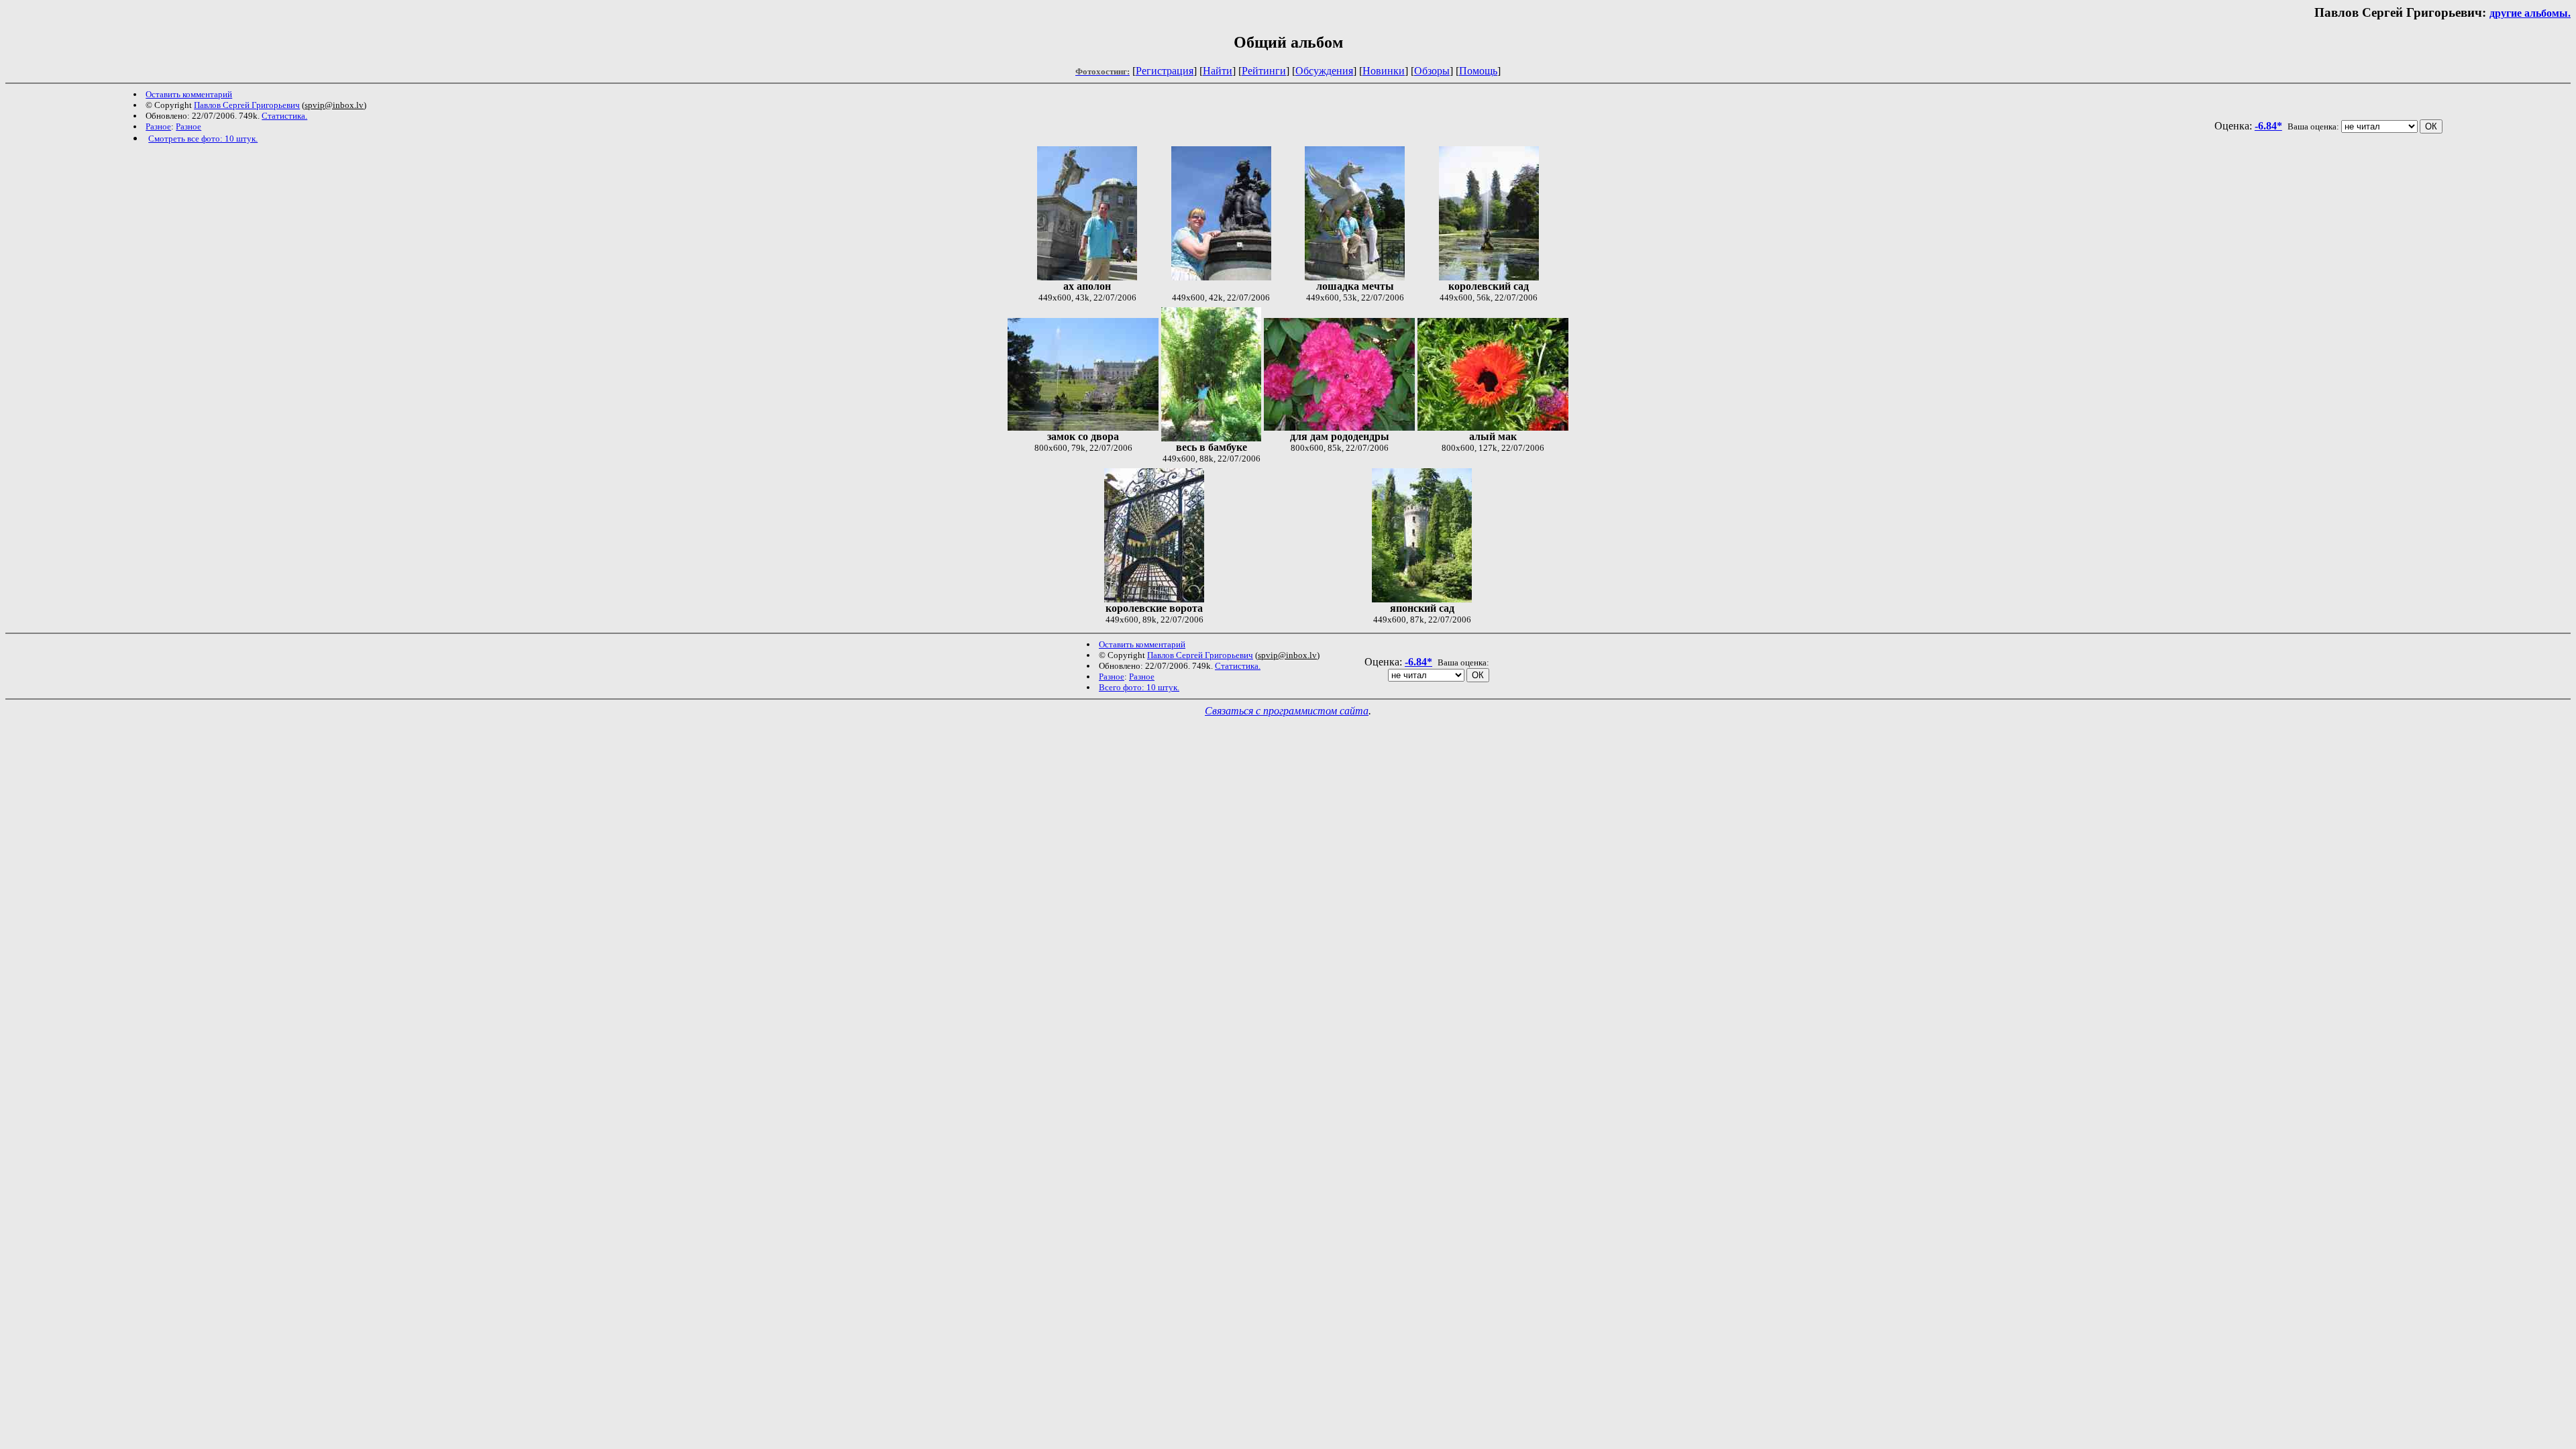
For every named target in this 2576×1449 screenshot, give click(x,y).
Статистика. (284, 116)
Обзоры (1432, 71)
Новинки (1384, 71)
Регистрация (1165, 71)
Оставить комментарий (189, 94)
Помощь (1478, 71)
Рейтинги (1264, 71)
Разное (158, 126)
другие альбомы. (2530, 13)
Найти (1218, 71)
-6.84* (2268, 126)
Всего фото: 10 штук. (1139, 687)
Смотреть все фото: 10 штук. (203, 139)
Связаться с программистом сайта (1287, 711)
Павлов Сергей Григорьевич (247, 105)
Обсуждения (1324, 71)
